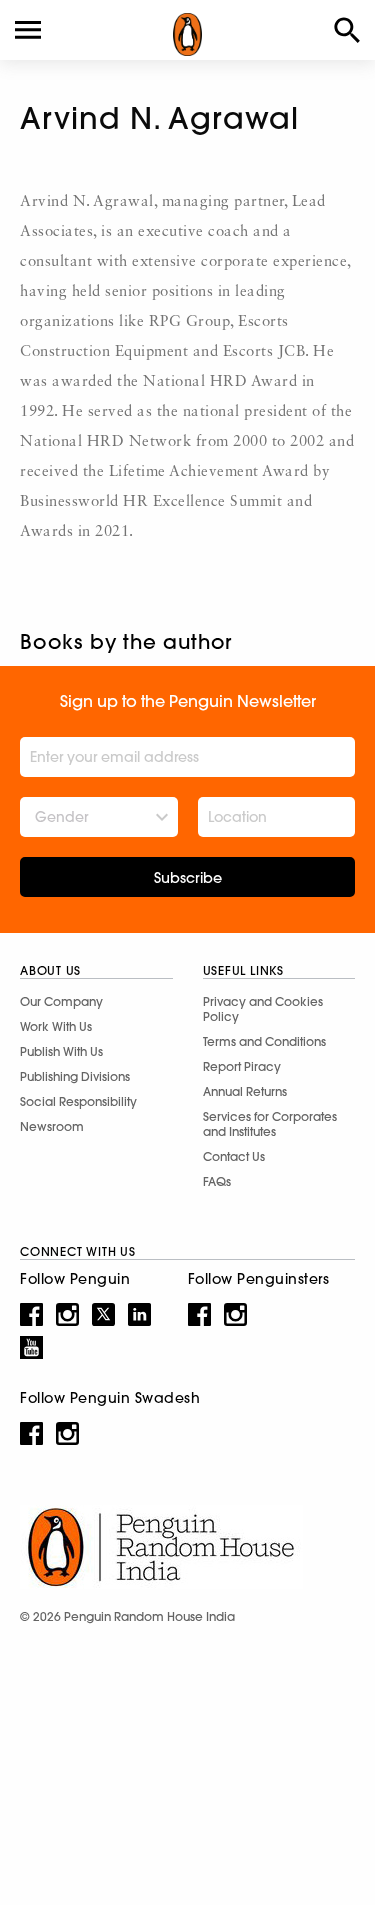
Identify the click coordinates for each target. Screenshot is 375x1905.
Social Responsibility (78, 1101)
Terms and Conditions (264, 1041)
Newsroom (52, 1126)
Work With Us (56, 1026)
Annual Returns (245, 1091)
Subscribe (188, 878)
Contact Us (234, 1156)
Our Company (61, 1001)
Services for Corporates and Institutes (270, 1124)
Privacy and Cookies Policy (263, 1009)
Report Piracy (242, 1066)
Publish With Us (61, 1051)
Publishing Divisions (75, 1076)
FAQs (217, 1181)
